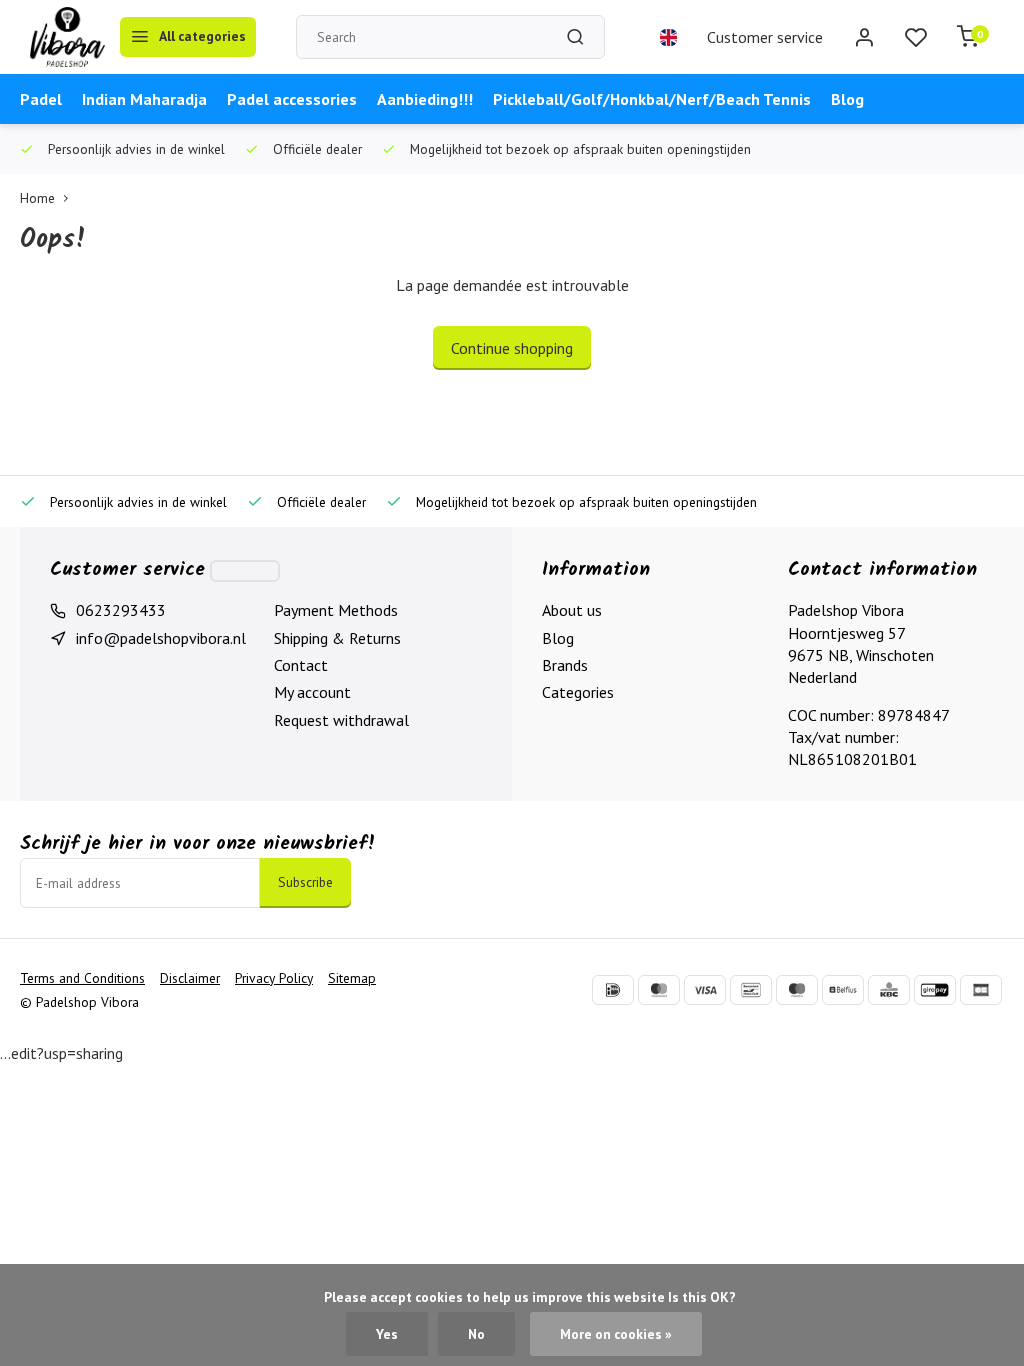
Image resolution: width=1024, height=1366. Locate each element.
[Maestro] (797, 990)
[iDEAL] (613, 990)
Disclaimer (190, 978)
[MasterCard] (659, 990)
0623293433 (121, 610)
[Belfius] (843, 990)
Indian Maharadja (144, 99)
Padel (41, 99)
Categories (578, 692)
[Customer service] (245, 571)
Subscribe (305, 882)
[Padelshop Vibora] (67, 37)
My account (312, 692)
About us (572, 610)
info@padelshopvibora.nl (161, 638)
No (476, 1334)
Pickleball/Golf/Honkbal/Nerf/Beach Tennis (652, 99)
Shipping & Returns (337, 638)
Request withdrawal (341, 720)
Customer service (765, 37)
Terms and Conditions (82, 978)
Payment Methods (336, 610)
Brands (565, 665)
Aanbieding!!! (425, 99)
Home (37, 198)
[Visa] (705, 990)
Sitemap (352, 978)
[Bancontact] (751, 990)
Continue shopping (512, 348)
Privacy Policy (274, 978)
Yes (387, 1334)
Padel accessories (292, 99)
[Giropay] (935, 990)
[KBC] (889, 990)
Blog (847, 99)
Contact (301, 665)
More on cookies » (616, 1334)
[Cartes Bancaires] (981, 990)
